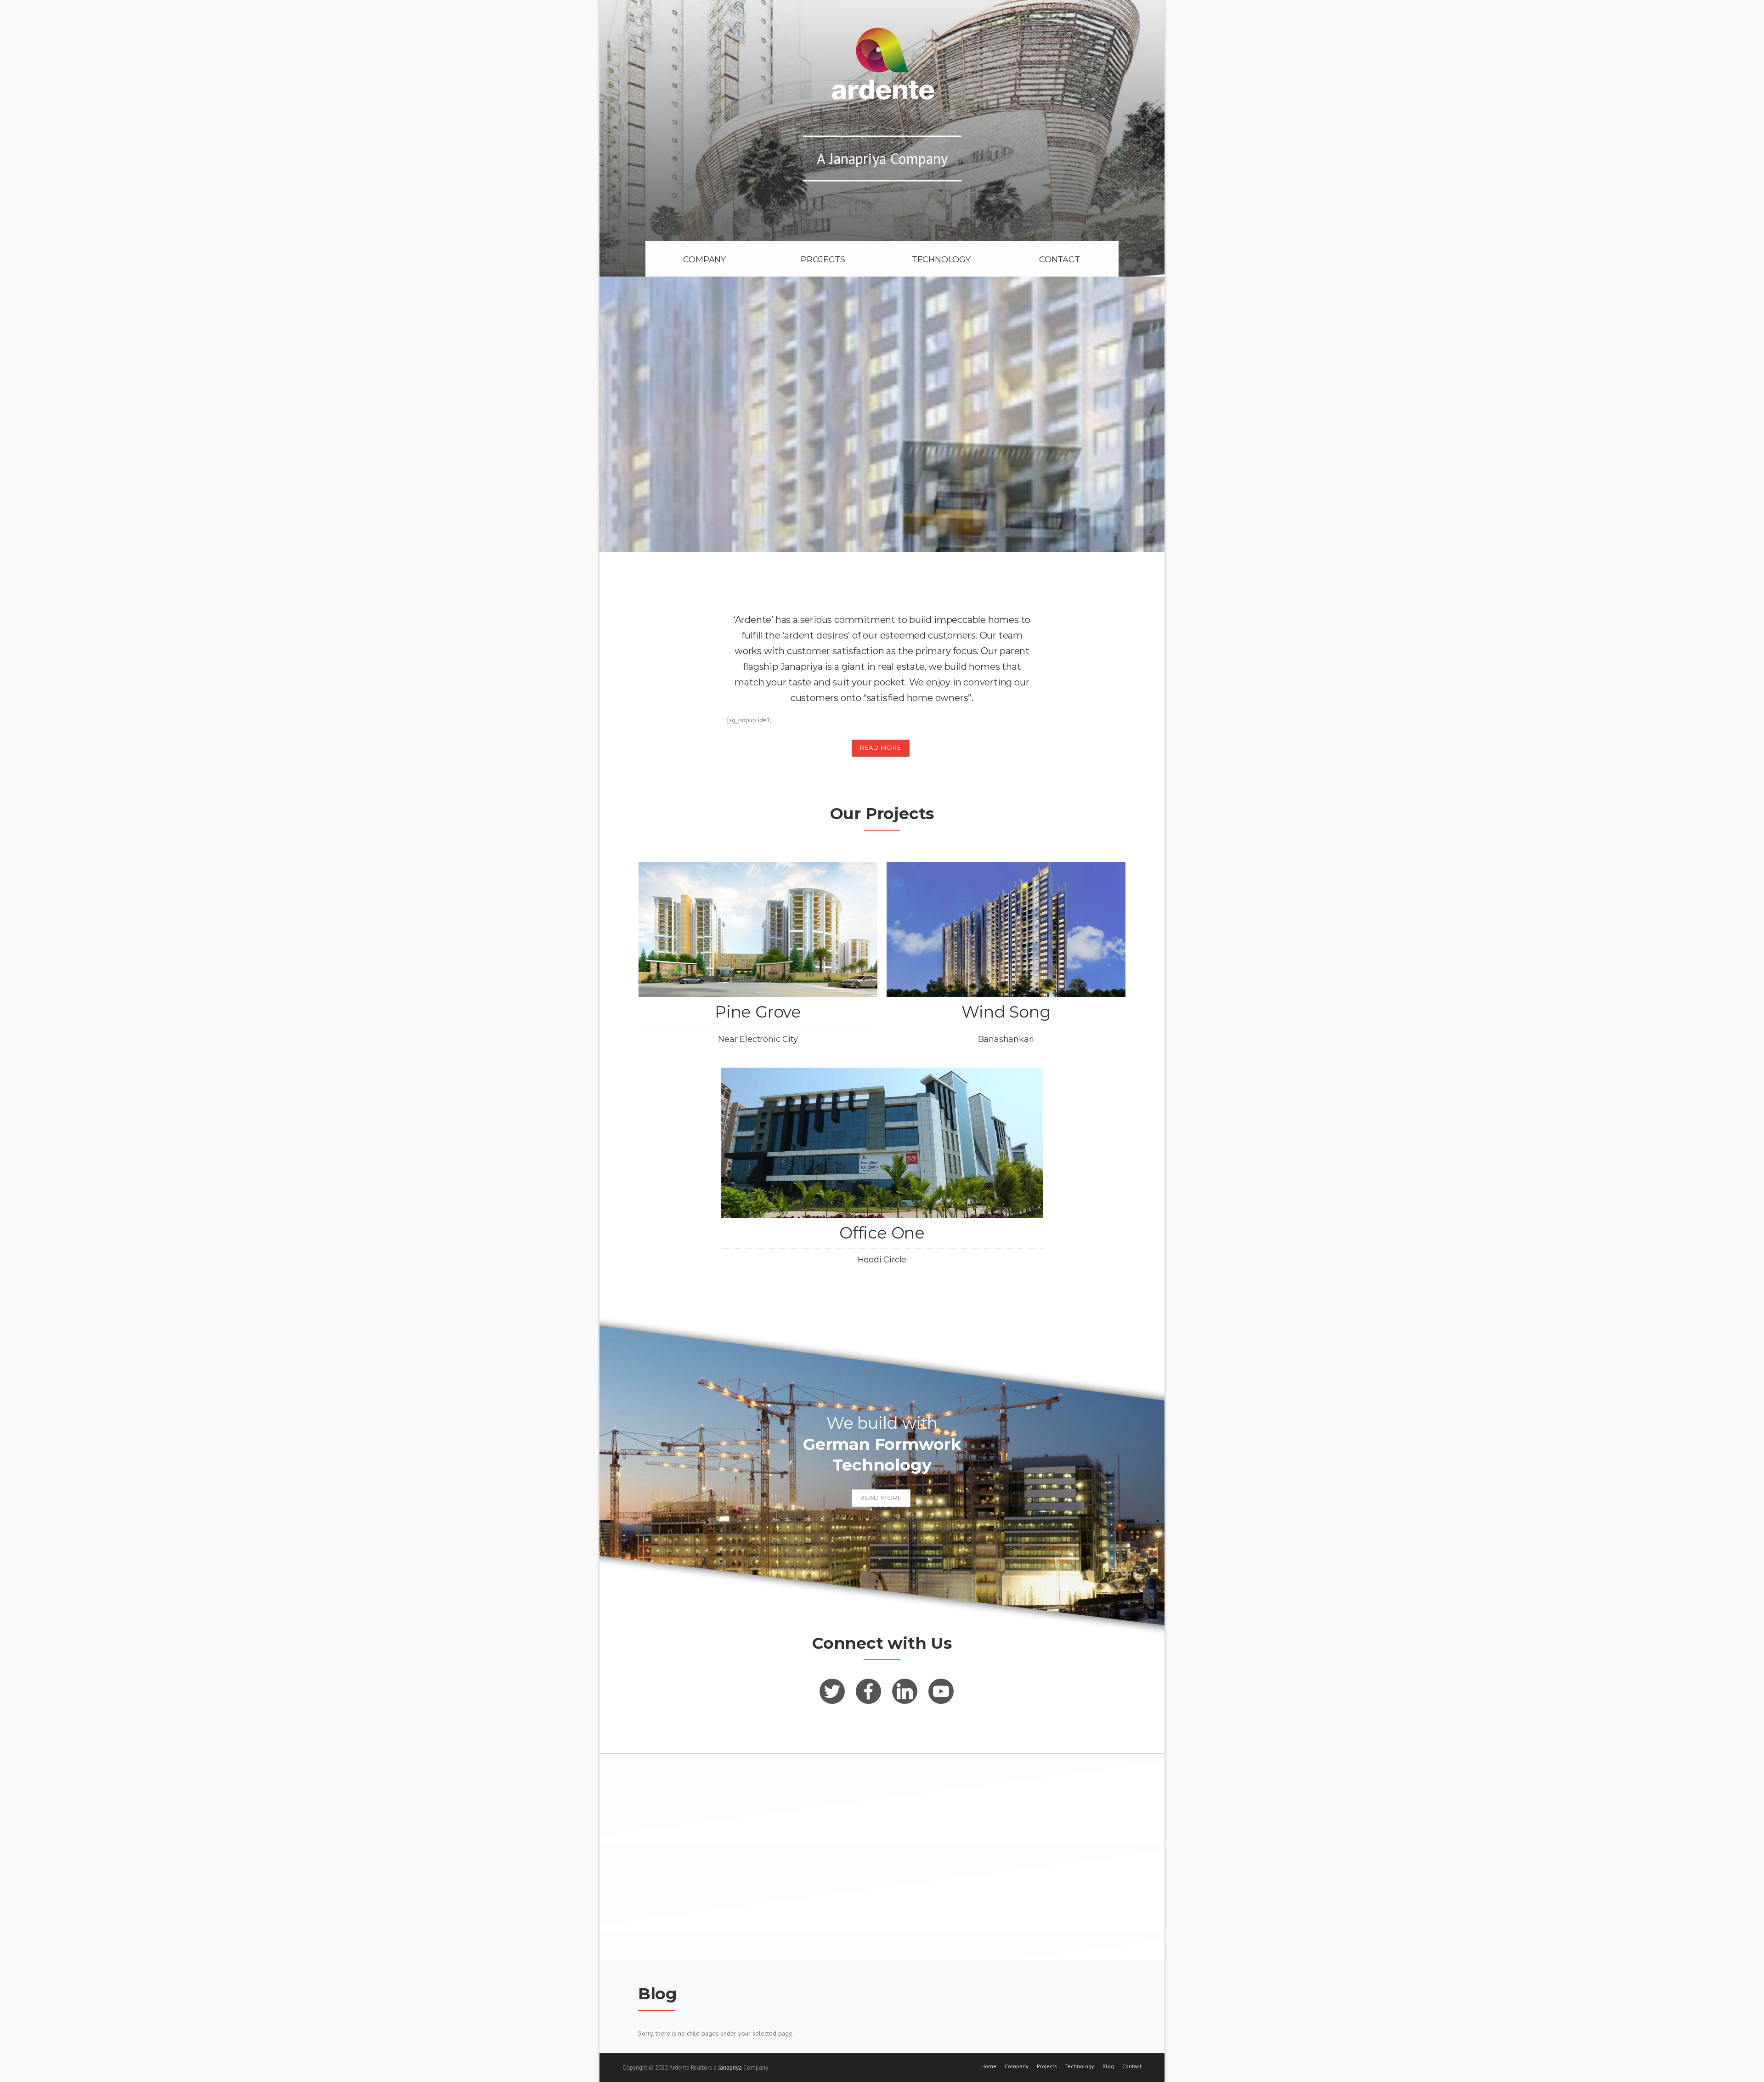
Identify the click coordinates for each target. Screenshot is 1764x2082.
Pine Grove (758, 1012)
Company (1017, 2066)
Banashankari (1006, 1039)
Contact (1132, 2066)
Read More (881, 747)
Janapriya (730, 2068)
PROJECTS (823, 260)
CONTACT (1060, 260)
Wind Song (1006, 1012)
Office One (882, 1233)
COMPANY (704, 260)
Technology (1080, 2066)
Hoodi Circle (882, 1260)
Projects (1047, 2066)
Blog (1108, 2066)
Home (989, 2066)
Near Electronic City (758, 1039)
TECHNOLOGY (941, 260)
